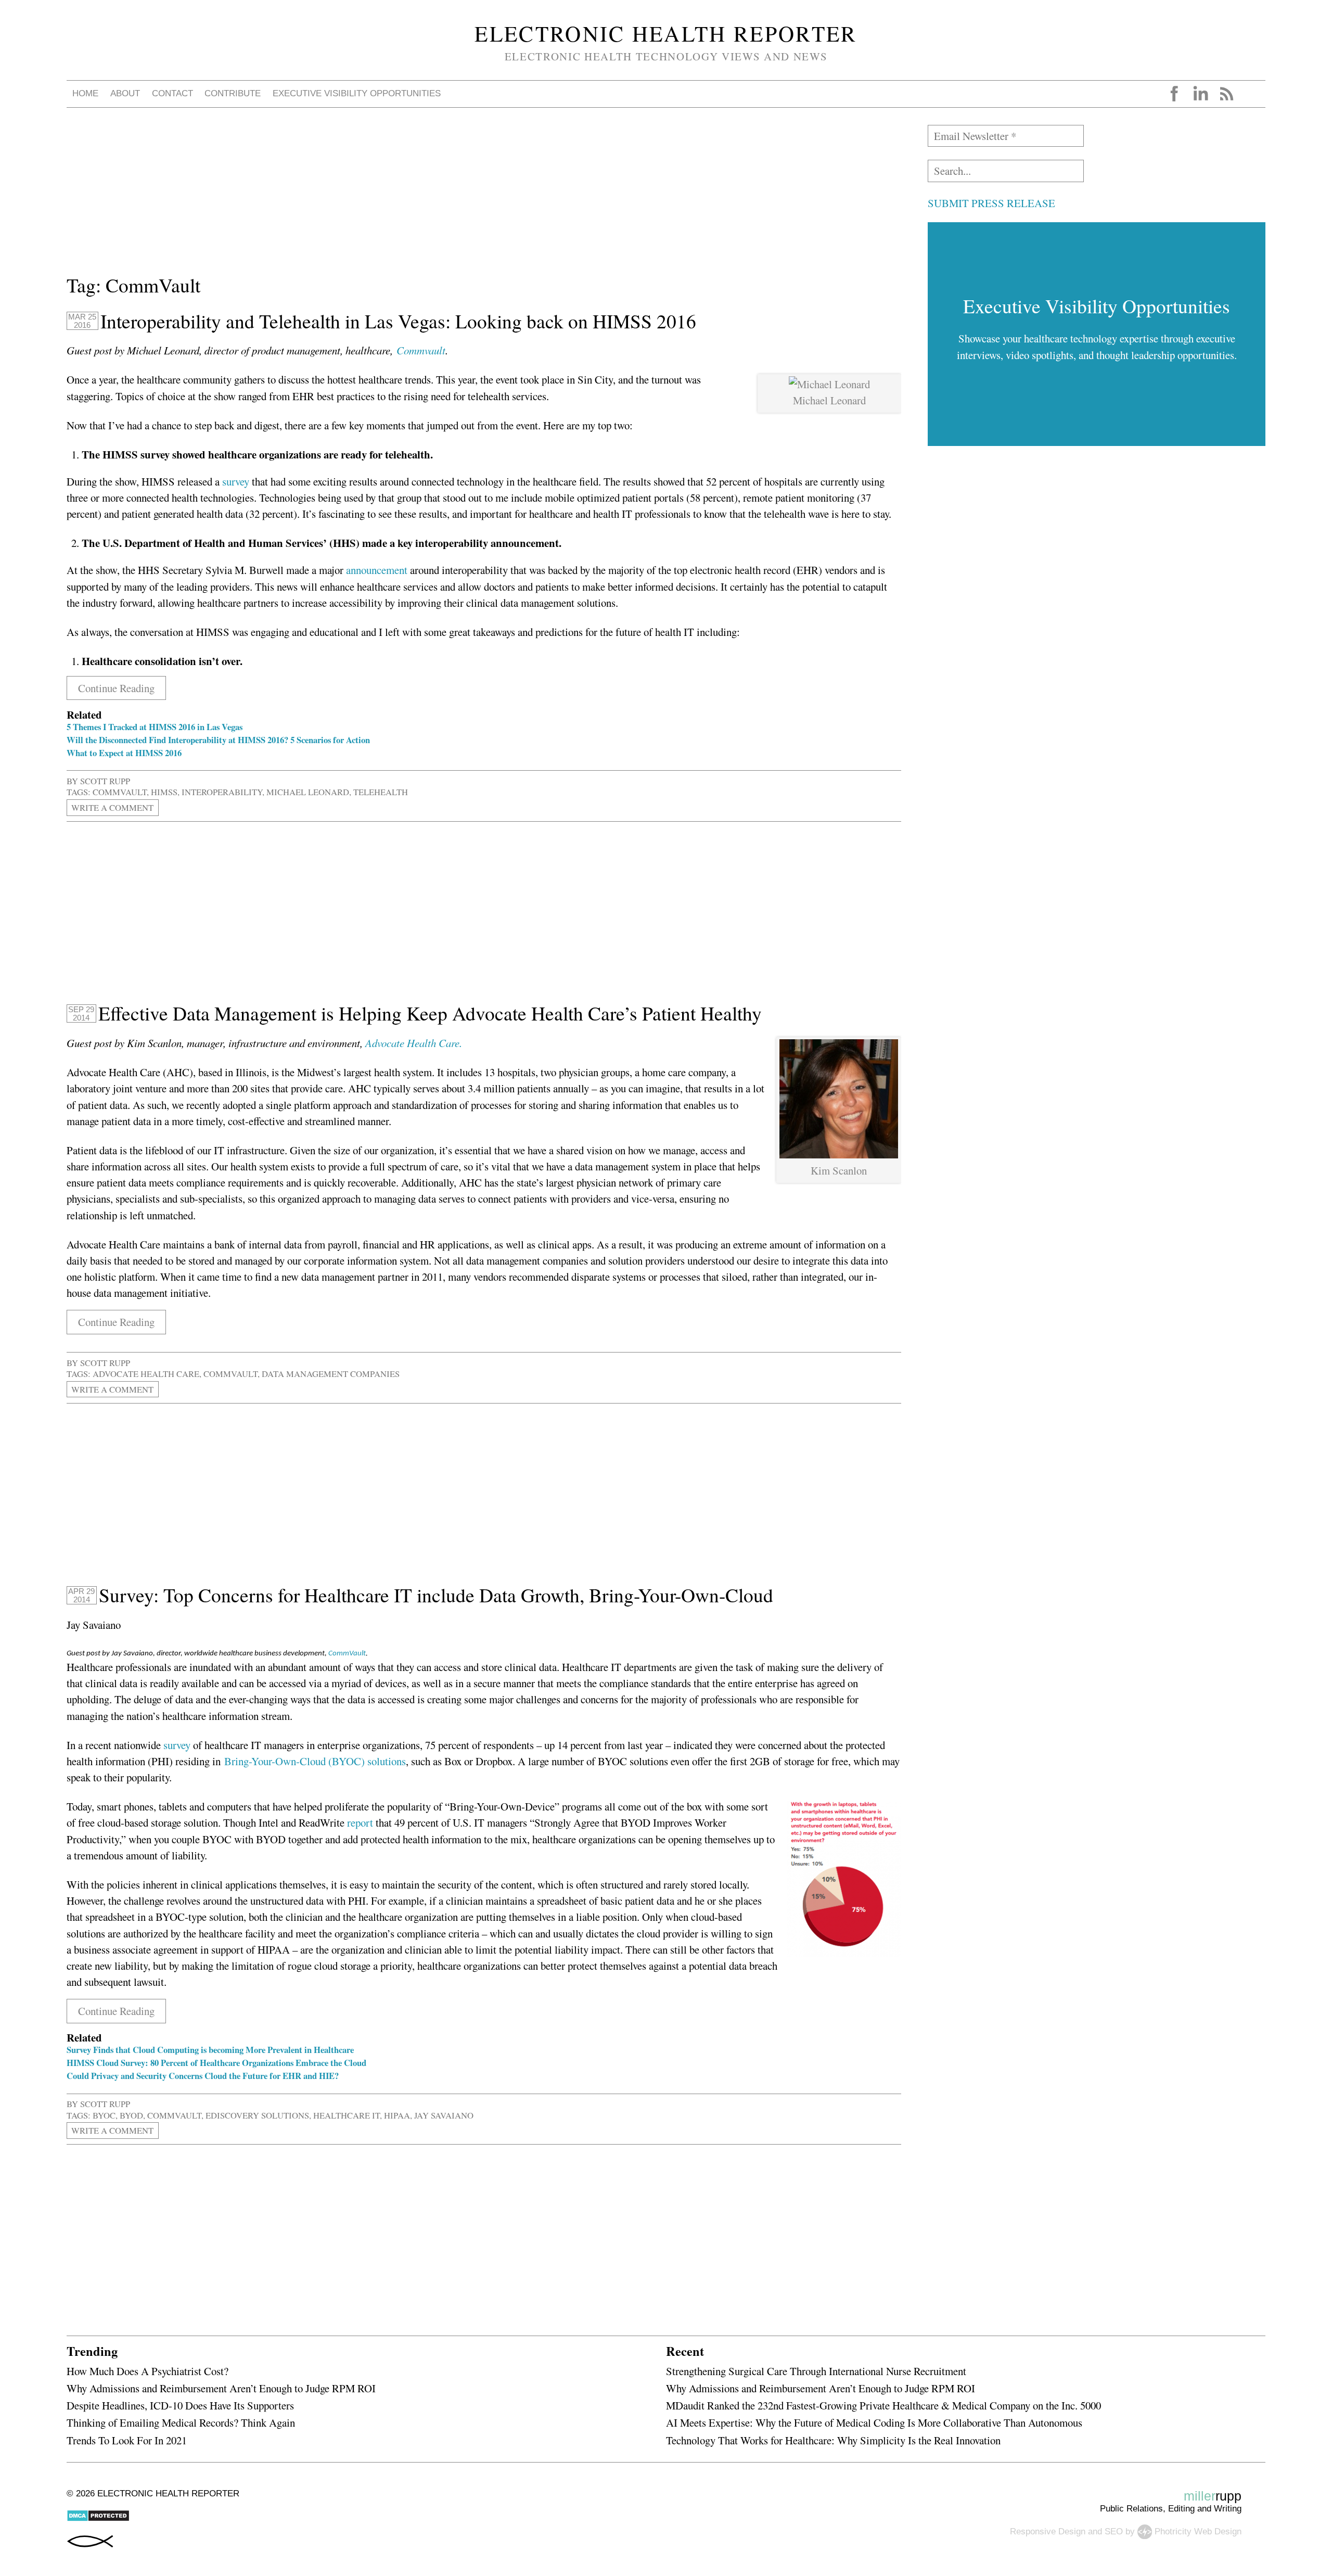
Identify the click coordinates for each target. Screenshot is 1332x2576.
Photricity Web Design (1198, 2531)
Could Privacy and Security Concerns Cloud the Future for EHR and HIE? (203, 2076)
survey (236, 481)
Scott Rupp (105, 781)
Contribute (233, 93)
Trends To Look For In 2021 (127, 2440)
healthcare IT (347, 2115)
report (360, 1822)
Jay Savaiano (444, 2115)
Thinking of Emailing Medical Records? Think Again (181, 2422)
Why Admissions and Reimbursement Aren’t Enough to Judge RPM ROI (221, 2388)
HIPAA (397, 2115)
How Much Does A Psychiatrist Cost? (148, 2371)
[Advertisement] (379, 198)
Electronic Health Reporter (666, 33)
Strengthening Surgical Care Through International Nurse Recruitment (816, 2371)
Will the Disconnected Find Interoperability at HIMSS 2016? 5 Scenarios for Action (218, 740)
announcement (377, 570)
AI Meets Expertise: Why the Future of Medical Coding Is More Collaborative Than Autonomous (874, 2422)
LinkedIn (1200, 94)
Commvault (421, 350)
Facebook (1174, 94)
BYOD (131, 2115)
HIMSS (164, 792)
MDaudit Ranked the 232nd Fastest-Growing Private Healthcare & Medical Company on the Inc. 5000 (883, 2405)
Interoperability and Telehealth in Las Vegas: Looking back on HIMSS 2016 (398, 321)
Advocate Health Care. (414, 1043)
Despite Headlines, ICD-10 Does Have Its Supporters (180, 2405)
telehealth (381, 792)
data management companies (331, 1374)
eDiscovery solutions (257, 2115)
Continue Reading (116, 688)
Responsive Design (1048, 2531)
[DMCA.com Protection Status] (98, 2519)
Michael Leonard (308, 792)
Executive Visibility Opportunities (357, 93)
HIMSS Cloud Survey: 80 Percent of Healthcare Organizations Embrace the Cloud (216, 2063)
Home (85, 93)
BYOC (104, 2115)
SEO (1114, 2531)
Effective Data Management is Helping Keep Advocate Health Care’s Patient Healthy (430, 1013)
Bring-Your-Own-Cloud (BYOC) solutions (315, 1761)
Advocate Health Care (146, 1374)
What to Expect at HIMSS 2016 (124, 753)
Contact (172, 93)
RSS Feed (1226, 94)
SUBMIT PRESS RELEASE (991, 203)
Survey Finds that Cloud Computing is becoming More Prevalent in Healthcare (210, 2050)
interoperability (222, 792)
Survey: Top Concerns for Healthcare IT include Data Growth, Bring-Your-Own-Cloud (436, 1595)
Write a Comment (112, 807)
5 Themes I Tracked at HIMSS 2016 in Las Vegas (155, 727)
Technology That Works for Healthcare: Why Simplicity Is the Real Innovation (833, 2440)
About (125, 93)
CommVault (120, 792)
